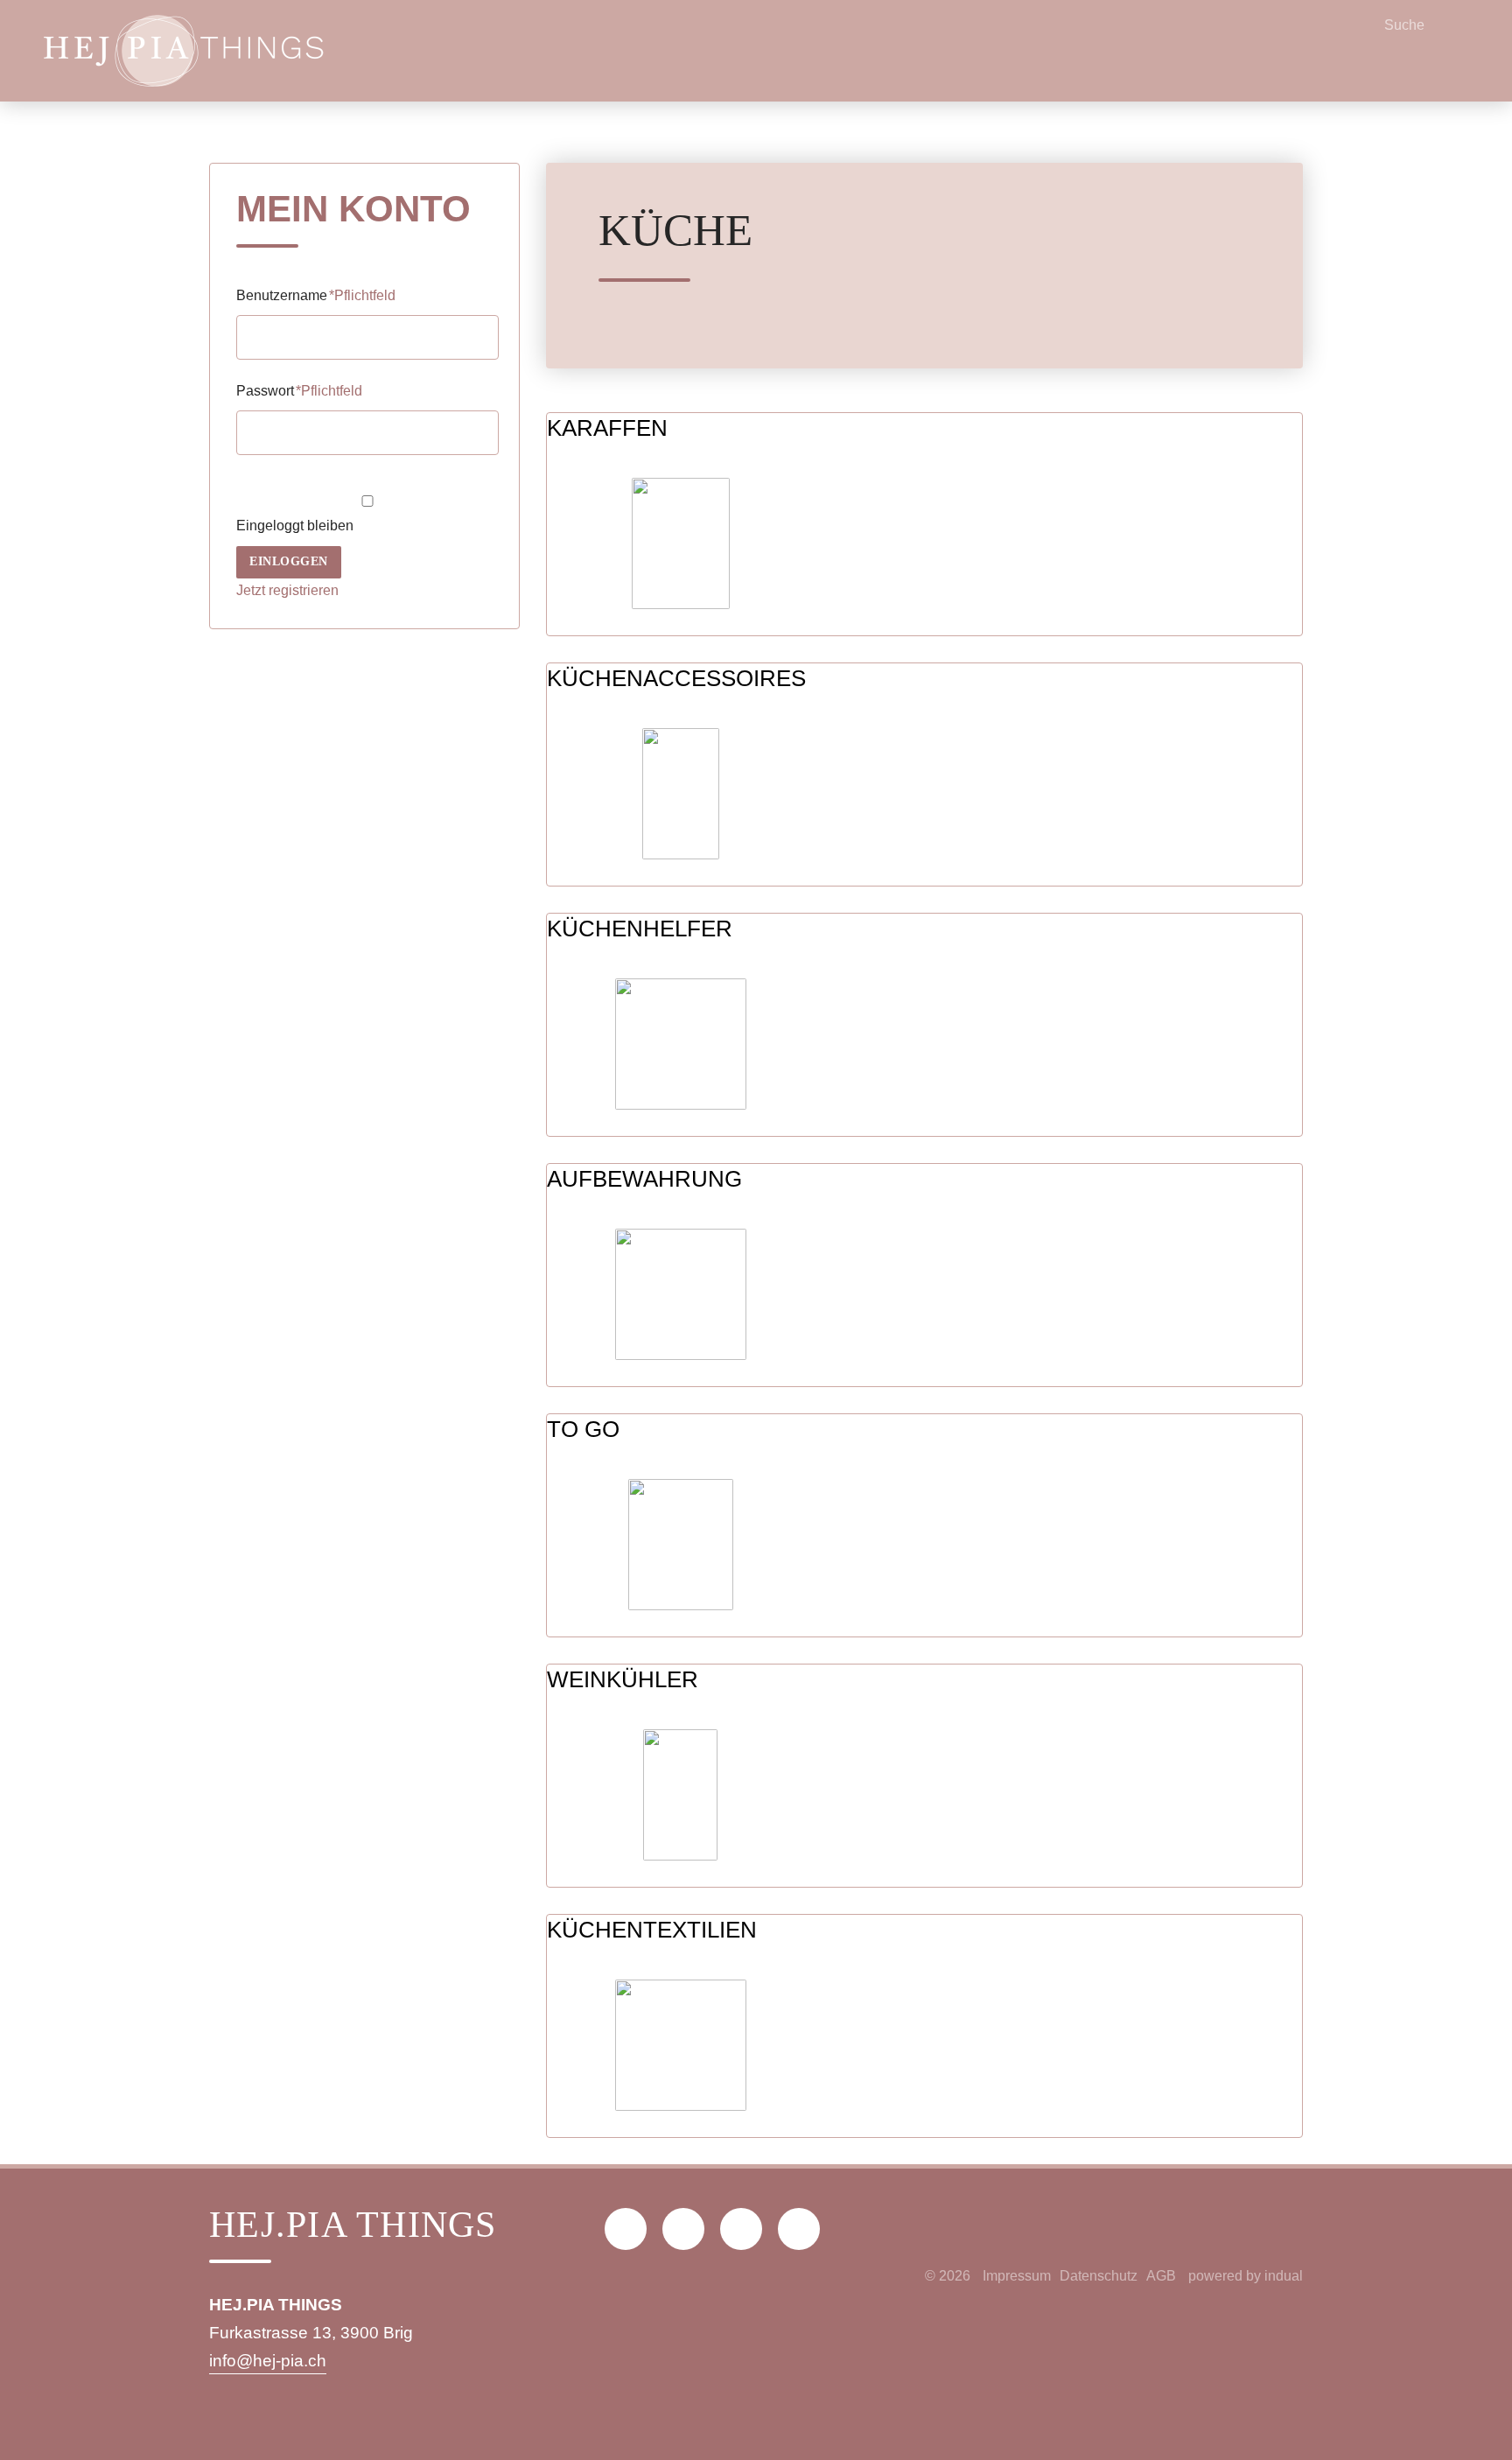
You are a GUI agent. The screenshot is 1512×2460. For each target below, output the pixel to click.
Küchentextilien (652, 1930)
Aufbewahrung (644, 1179)
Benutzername (316, 295)
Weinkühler (623, 1679)
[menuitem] (1017, 2276)
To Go (583, 1429)
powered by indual (1246, 2276)
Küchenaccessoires (676, 678)
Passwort (299, 391)
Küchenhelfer (640, 929)
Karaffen (607, 428)
